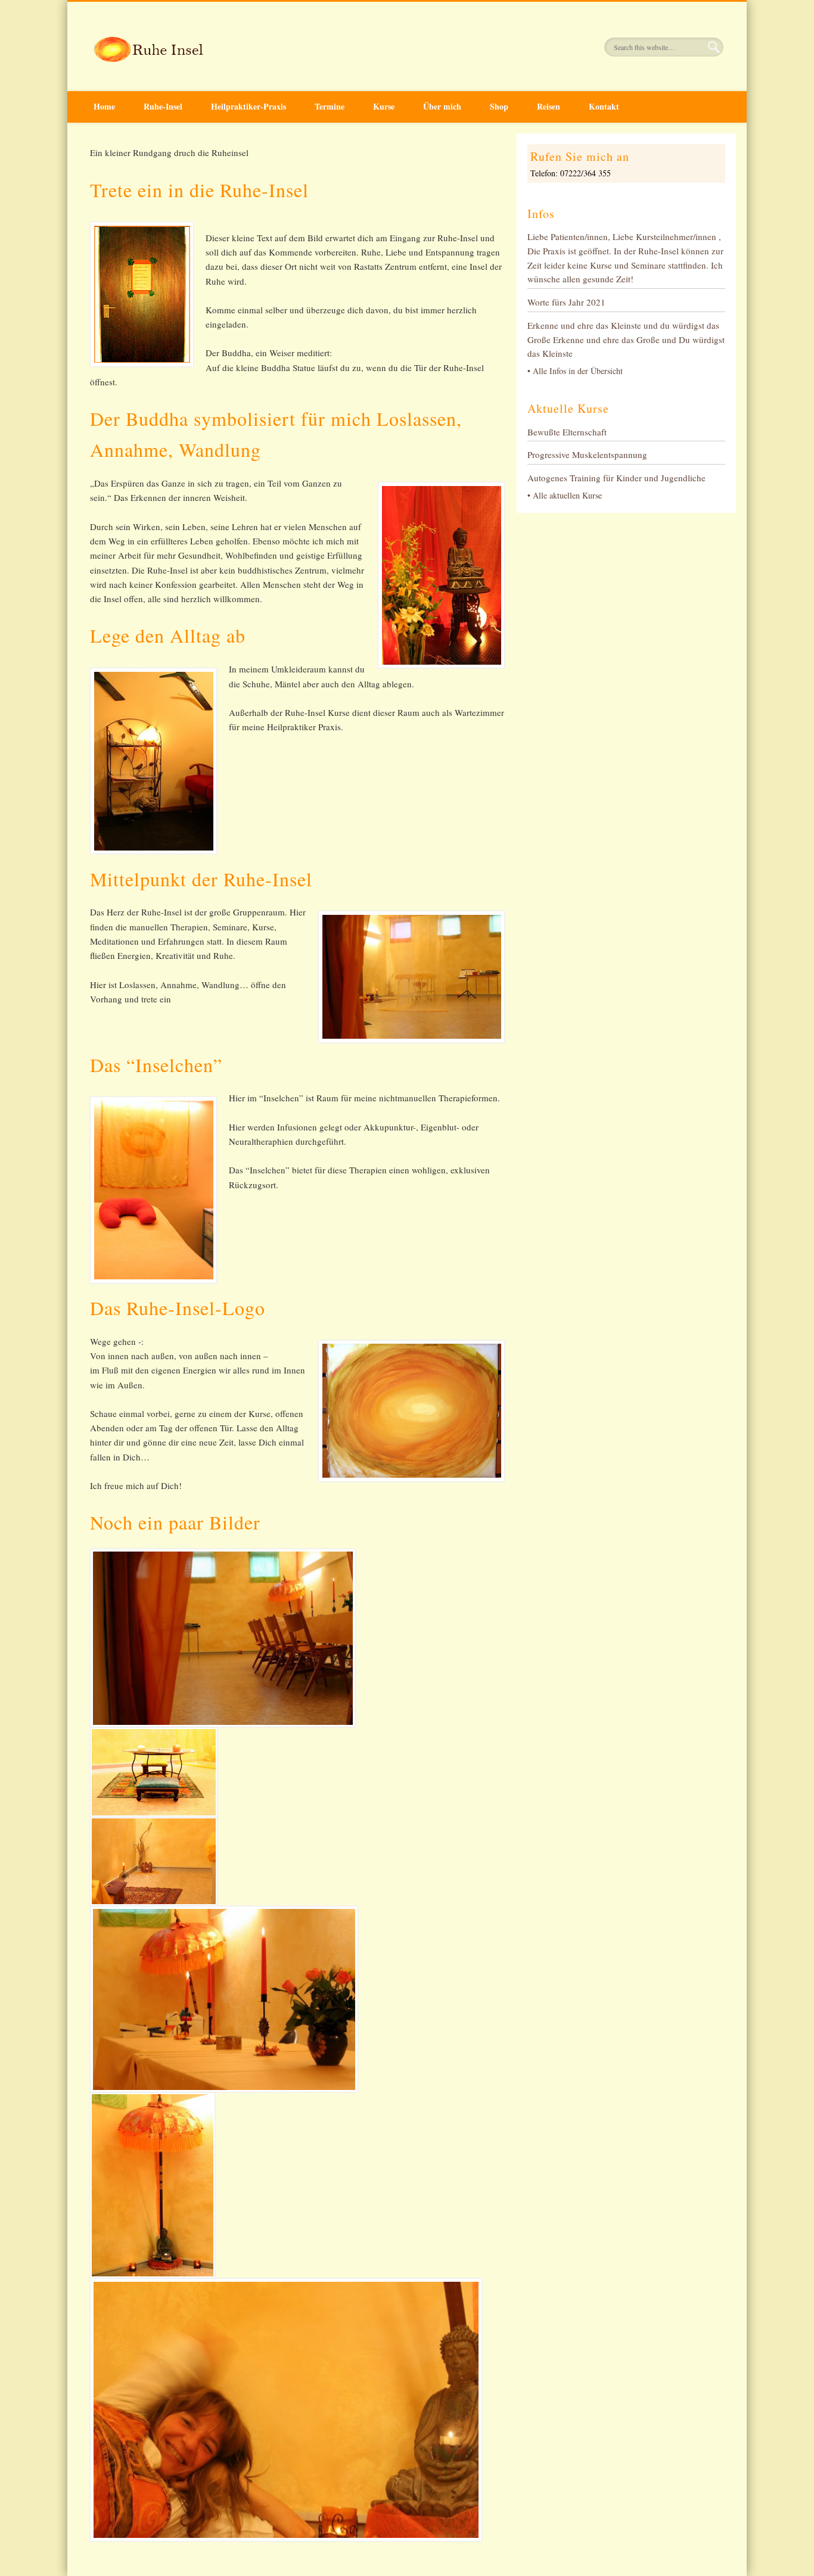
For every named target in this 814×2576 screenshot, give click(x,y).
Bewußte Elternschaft (567, 432)
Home (104, 106)
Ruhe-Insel (163, 106)
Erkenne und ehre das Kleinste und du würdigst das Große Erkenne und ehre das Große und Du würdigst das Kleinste (626, 339)
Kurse (384, 106)
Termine (330, 106)
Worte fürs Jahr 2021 (566, 302)
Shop (499, 106)
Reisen (549, 106)
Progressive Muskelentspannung (587, 454)
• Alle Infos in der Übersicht (575, 371)
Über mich (442, 106)
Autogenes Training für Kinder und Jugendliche (616, 478)
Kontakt (604, 106)
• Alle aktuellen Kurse (565, 495)
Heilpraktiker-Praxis (248, 106)
